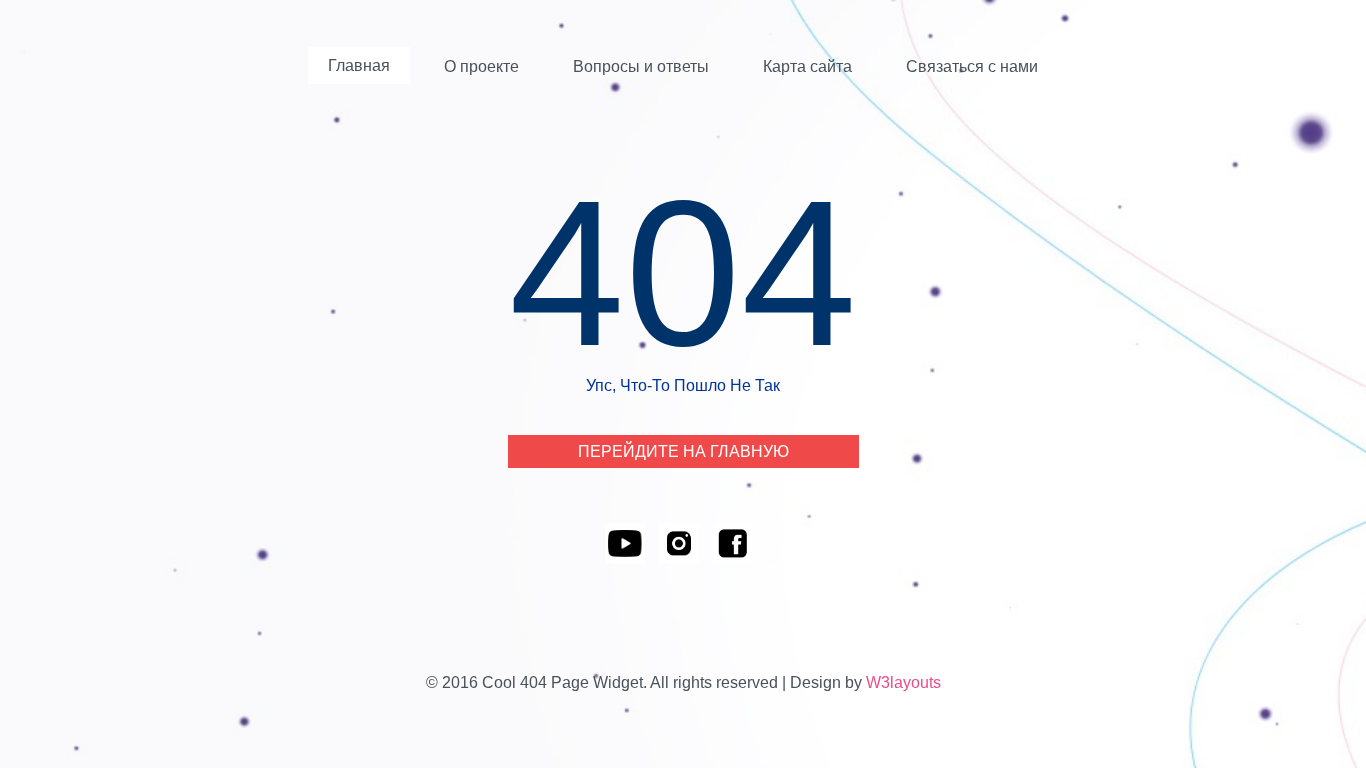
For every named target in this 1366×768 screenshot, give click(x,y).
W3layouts (903, 682)
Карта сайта (807, 66)
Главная (359, 65)
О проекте (481, 66)
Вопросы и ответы (641, 66)
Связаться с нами (972, 66)
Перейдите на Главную (683, 451)
